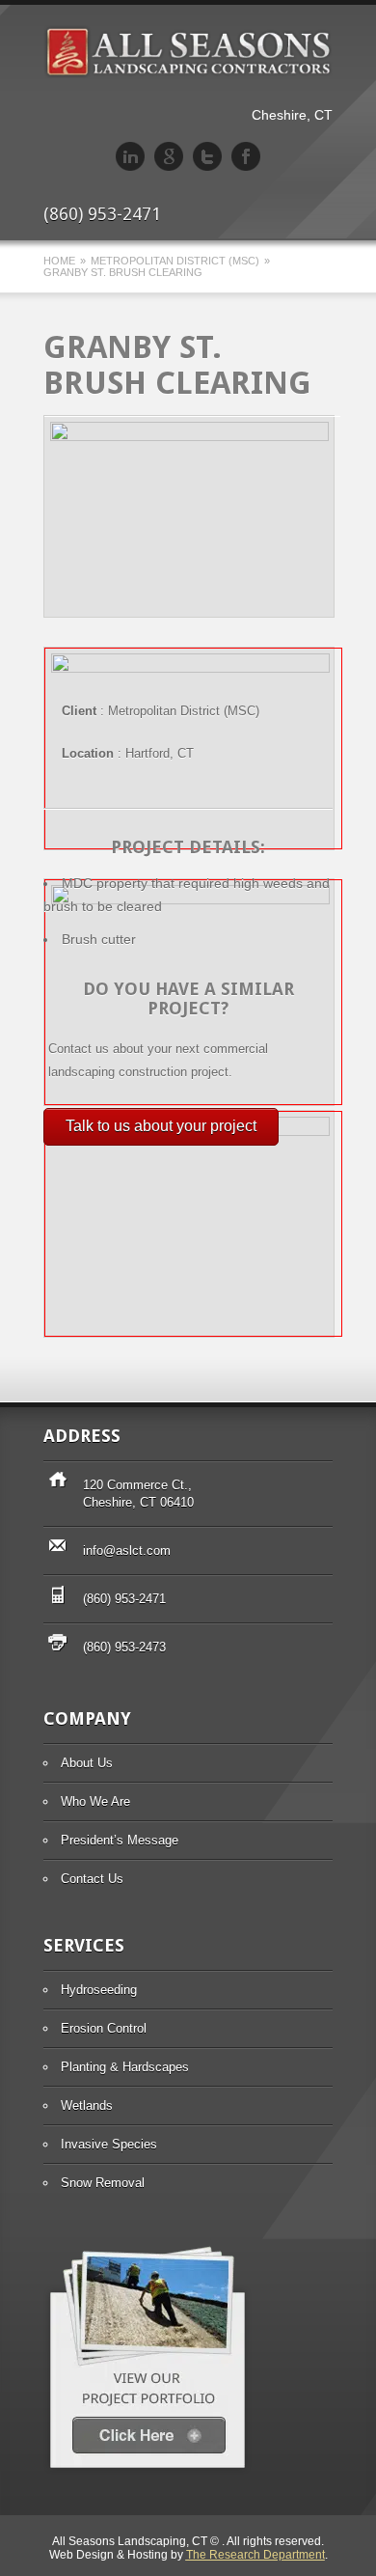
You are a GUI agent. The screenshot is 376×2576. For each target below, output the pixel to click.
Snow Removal (103, 2183)
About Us (87, 1763)
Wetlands (87, 2105)
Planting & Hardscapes (125, 2067)
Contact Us (92, 1879)
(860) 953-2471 (124, 1599)
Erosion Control (104, 2028)
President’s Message (120, 1840)
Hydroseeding (99, 1990)
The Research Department (255, 2555)
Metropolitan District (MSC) (175, 261)
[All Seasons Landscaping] (188, 73)
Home (59, 261)
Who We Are (95, 1801)
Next (308, 439)
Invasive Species (109, 2144)
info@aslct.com (127, 1551)
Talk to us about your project (161, 1126)
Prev (283, 439)
